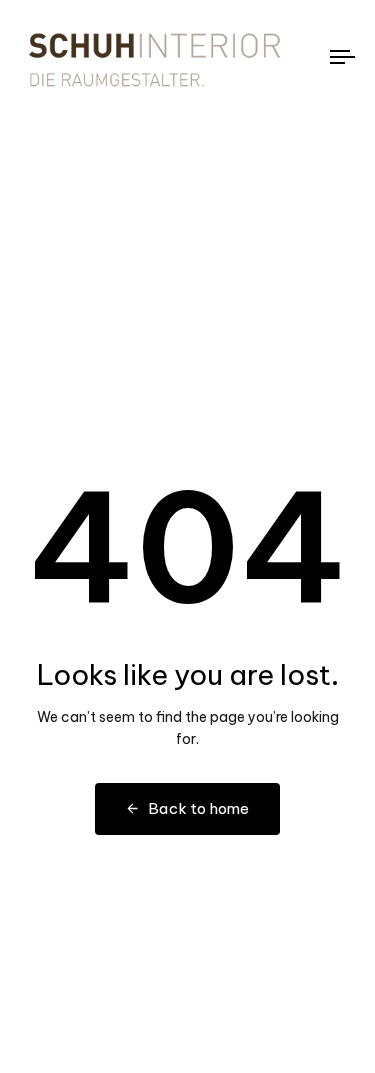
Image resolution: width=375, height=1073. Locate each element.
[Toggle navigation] (299, 57)
